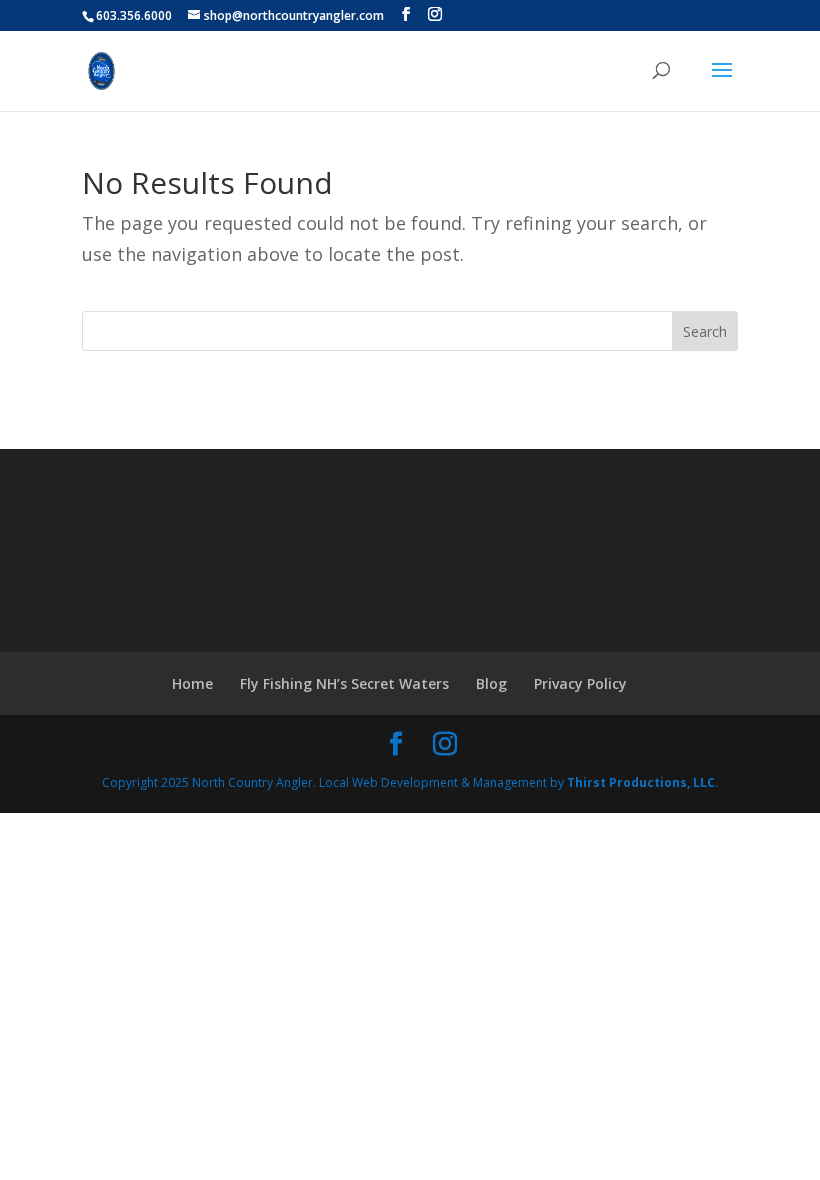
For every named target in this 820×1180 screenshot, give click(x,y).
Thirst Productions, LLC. (643, 782)
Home (192, 683)
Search (705, 331)
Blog (491, 683)
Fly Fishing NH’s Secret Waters (344, 683)
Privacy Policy (580, 683)
